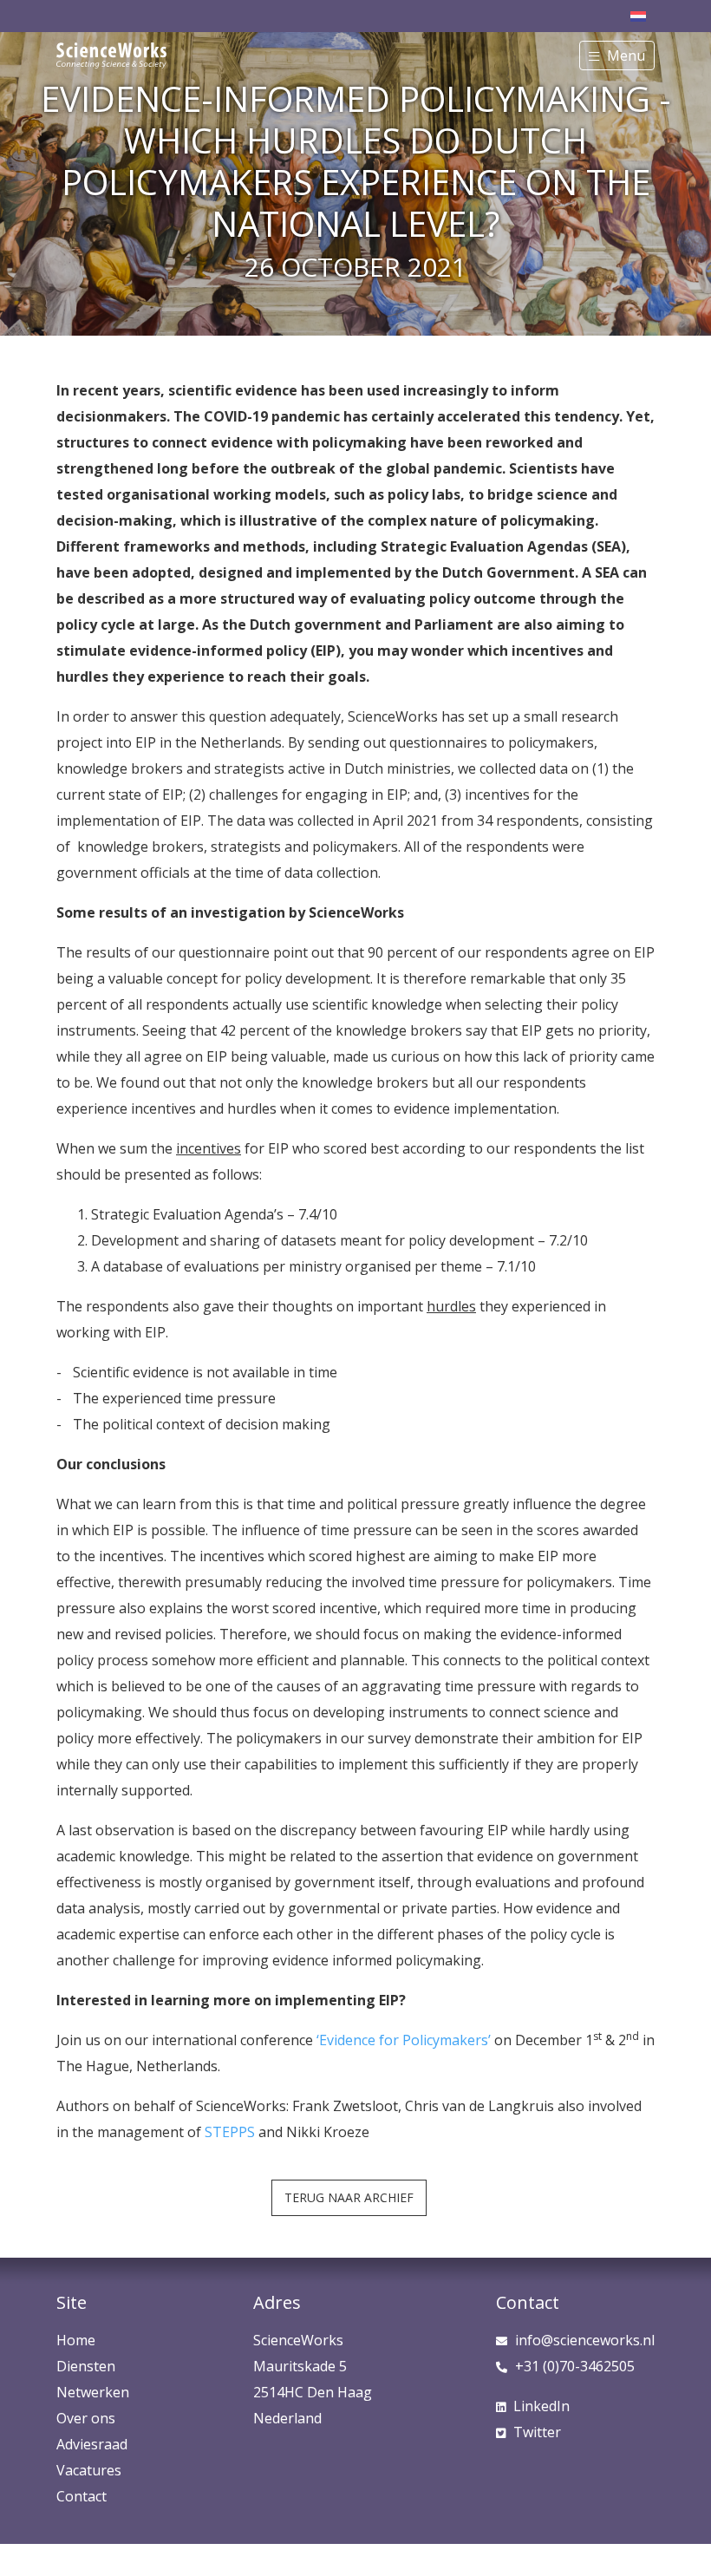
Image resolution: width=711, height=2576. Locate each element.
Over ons (86, 2418)
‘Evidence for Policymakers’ (404, 2040)
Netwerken (93, 2392)
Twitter (537, 2432)
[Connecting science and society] (111, 49)
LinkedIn (541, 2406)
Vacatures (89, 2470)
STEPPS (230, 2132)
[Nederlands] (638, 15)
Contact (82, 2496)
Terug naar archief (349, 2197)
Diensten (86, 2366)
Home (76, 2340)
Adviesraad (92, 2444)
